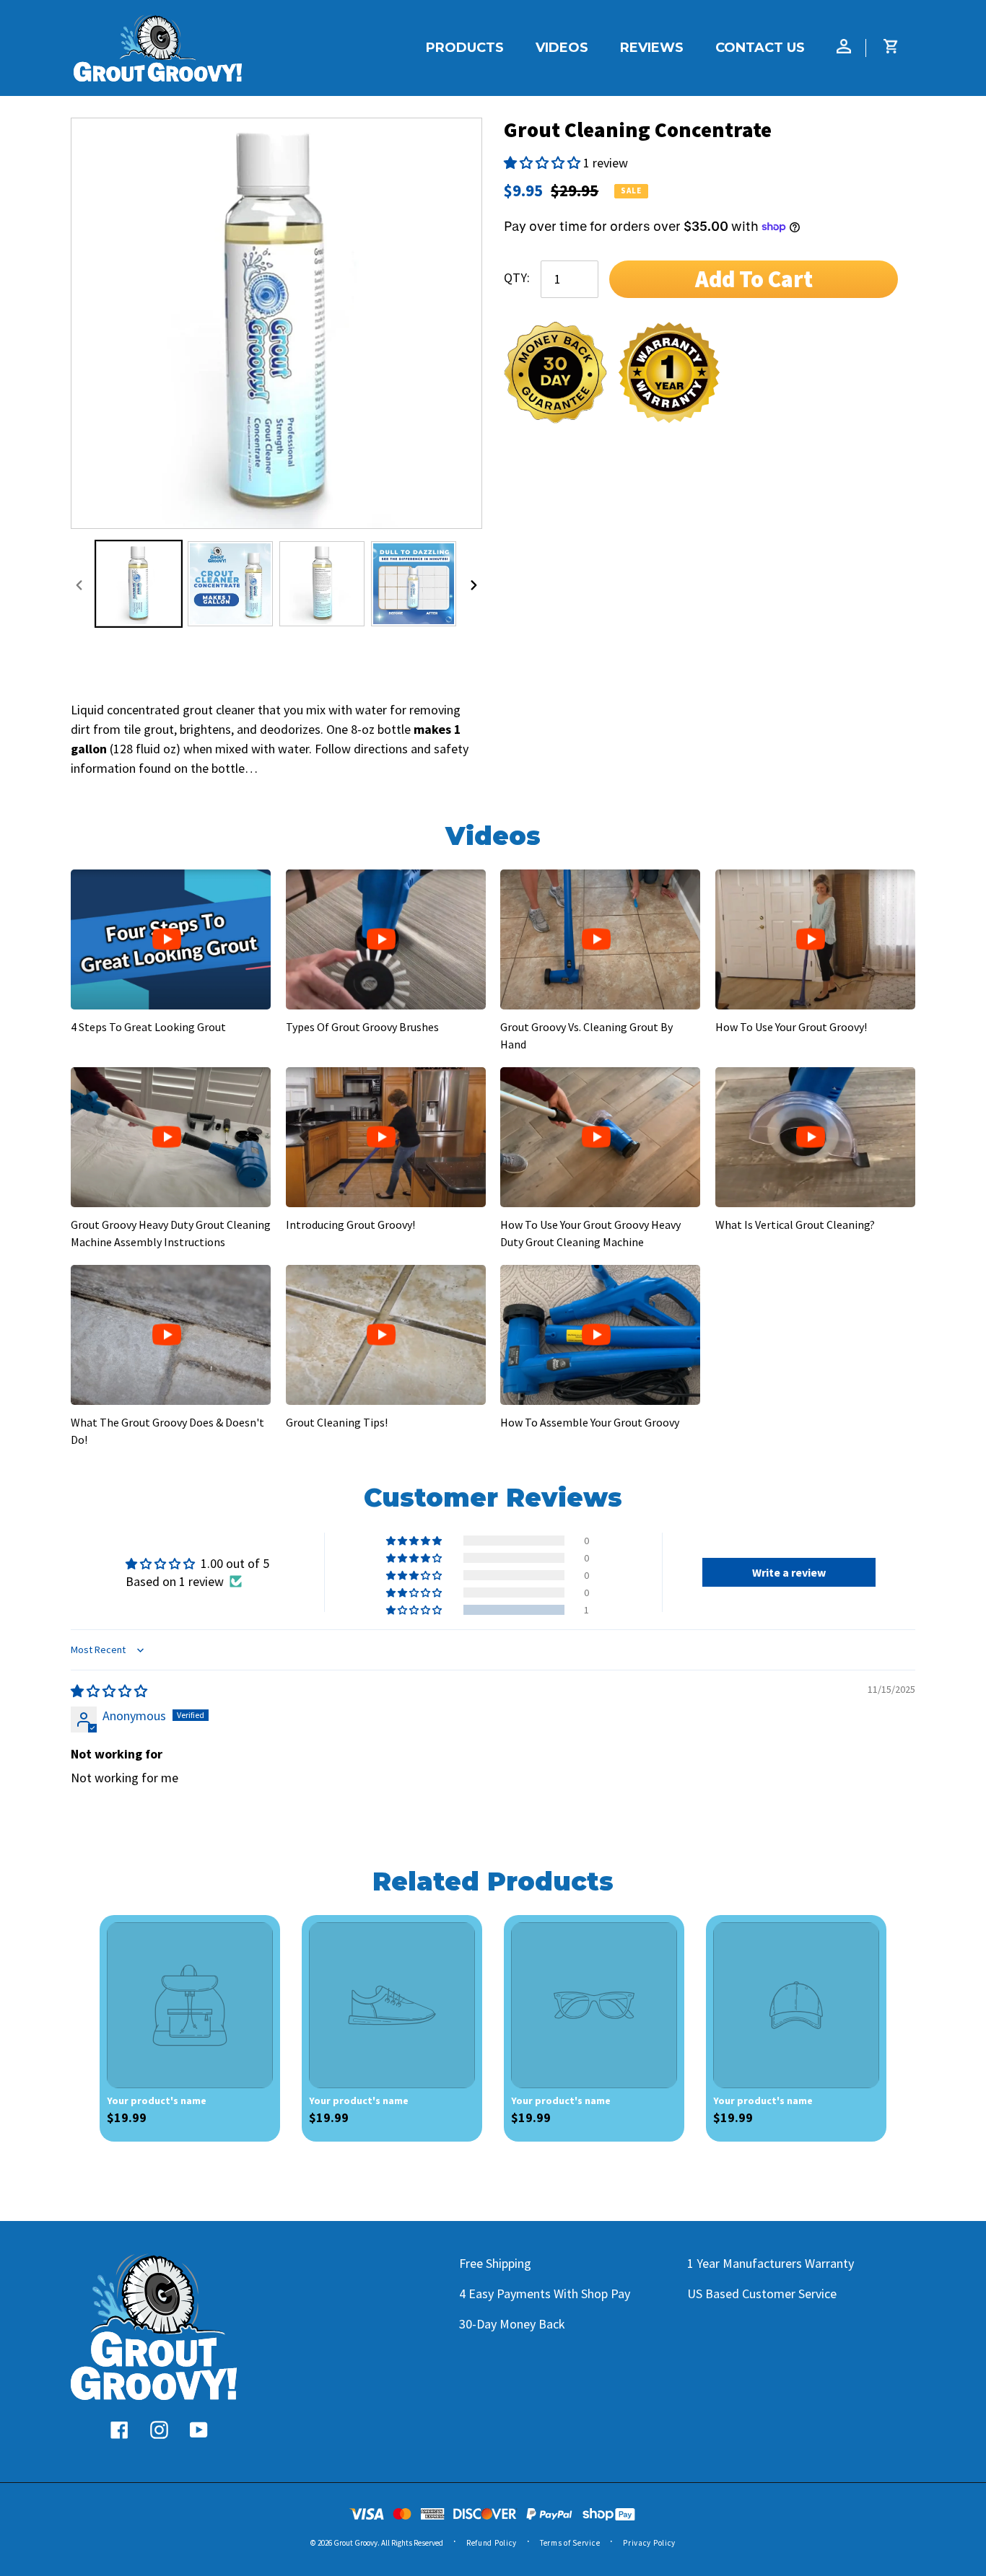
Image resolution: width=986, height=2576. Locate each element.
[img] (109, 1691)
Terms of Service (570, 2543)
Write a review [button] (789, 1572)
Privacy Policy (649, 2543)
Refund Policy (492, 2543)
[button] (544, 163)
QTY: (517, 277)
